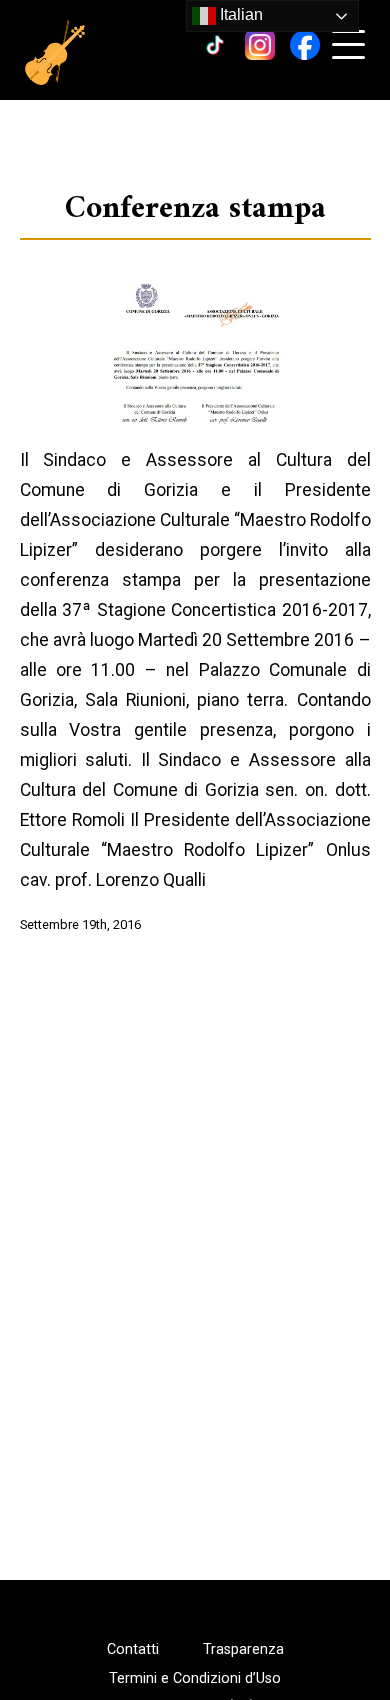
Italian (239, 14)
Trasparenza (243, 1650)
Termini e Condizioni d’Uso (195, 1679)
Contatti (133, 1650)
